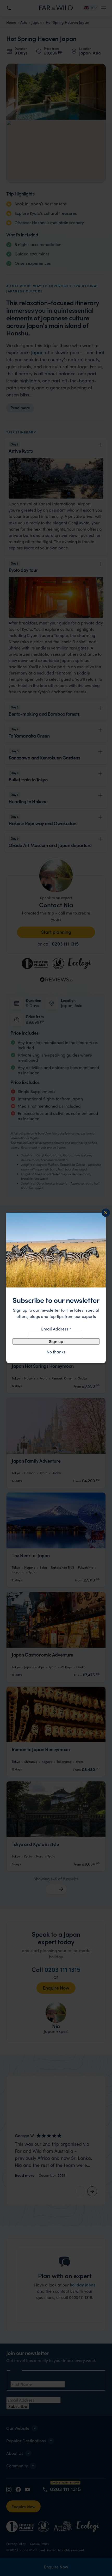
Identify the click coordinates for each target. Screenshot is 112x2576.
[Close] (106, 1213)
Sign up (56, 1341)
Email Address (56, 1329)
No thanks (56, 1352)
